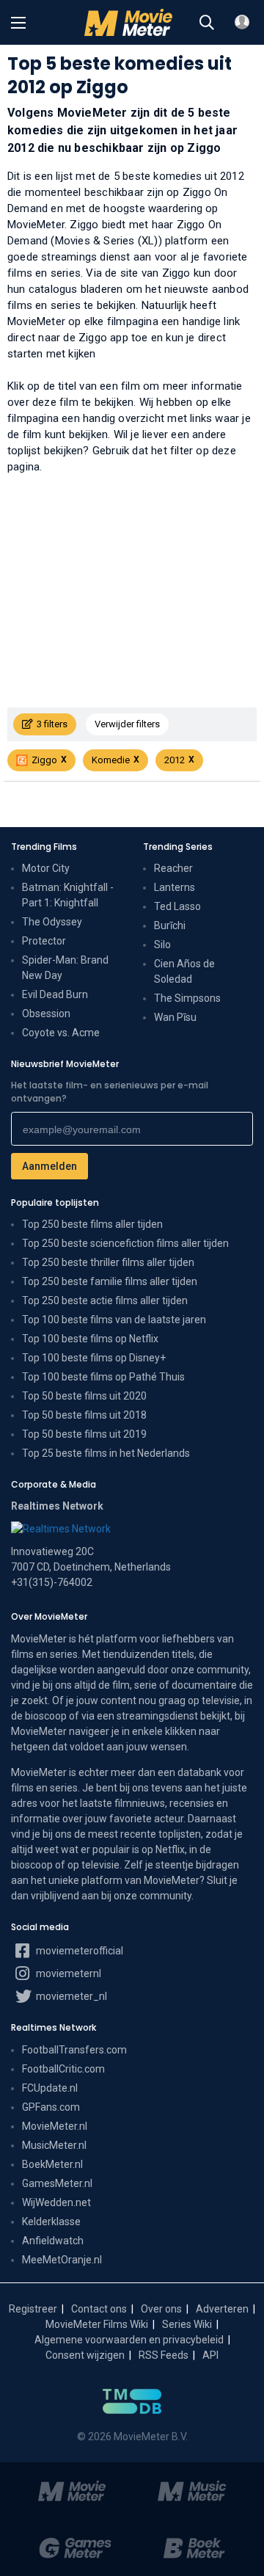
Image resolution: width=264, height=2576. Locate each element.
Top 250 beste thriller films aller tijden (108, 1262)
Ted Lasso (177, 906)
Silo (162, 945)
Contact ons (99, 2309)
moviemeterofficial (78, 1951)
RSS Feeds (164, 2355)
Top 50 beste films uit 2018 (84, 1415)
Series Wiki (187, 2324)
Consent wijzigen (85, 2355)
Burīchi (170, 925)
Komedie (111, 760)
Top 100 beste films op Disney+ (94, 1358)
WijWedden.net (56, 2202)
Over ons (161, 2309)
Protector (44, 941)
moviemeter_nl (70, 1996)
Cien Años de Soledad (184, 971)
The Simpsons (187, 998)
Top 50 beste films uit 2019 (84, 1434)
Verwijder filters (127, 724)
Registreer (33, 2309)
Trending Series (178, 847)
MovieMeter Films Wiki (97, 2324)
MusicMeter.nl (54, 2145)
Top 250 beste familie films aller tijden (110, 1281)
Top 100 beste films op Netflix (90, 1339)
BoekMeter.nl (52, 2164)
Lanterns (175, 887)
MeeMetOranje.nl (62, 2260)
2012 (175, 760)
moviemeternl (67, 1973)
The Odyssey (52, 922)
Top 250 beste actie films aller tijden (105, 1300)
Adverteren (222, 2309)
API (210, 2355)
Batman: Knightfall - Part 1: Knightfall (68, 895)
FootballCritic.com (63, 2069)
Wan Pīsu (175, 1017)
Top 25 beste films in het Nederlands (106, 1453)
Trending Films (44, 847)
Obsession (46, 1014)
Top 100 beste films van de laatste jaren (114, 1320)
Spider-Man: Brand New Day (65, 968)
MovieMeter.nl (55, 2126)
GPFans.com (51, 2107)
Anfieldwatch (53, 2241)
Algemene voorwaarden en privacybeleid (129, 2340)
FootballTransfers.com (74, 2050)
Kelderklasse (51, 2222)
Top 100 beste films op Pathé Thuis (103, 1377)
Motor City (46, 868)
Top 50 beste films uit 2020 (84, 1396)
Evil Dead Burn (55, 994)
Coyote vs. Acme (61, 1033)
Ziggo (44, 760)
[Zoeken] (207, 23)
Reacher (173, 868)
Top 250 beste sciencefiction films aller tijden (125, 1243)
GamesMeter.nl (57, 2183)
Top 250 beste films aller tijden (92, 1224)
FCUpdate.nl (50, 2088)
